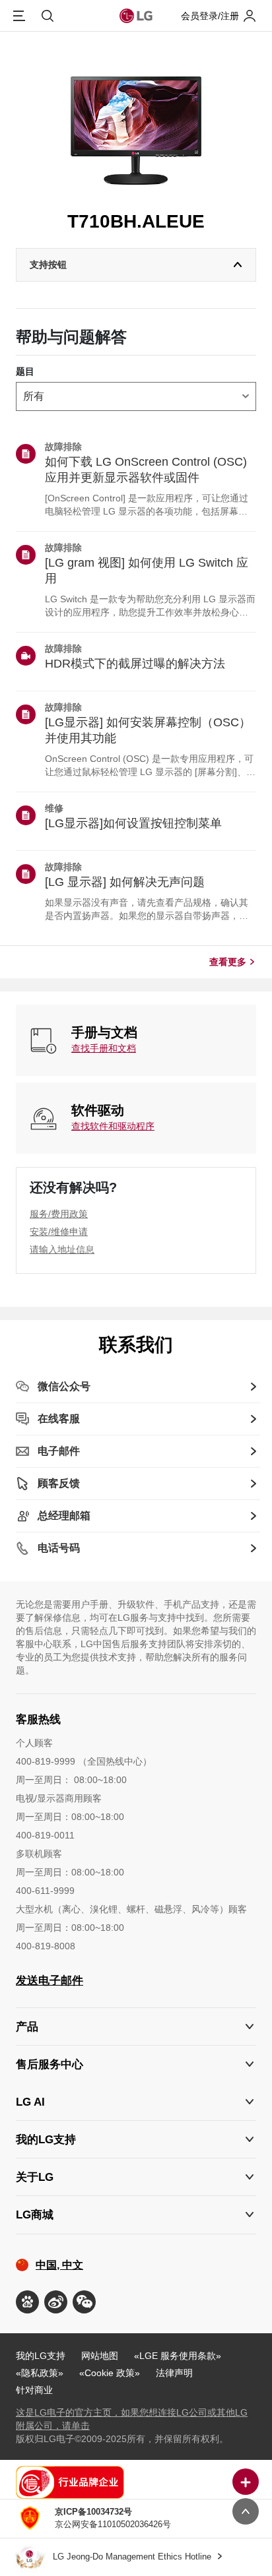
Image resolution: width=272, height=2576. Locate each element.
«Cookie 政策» (110, 2373)
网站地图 (100, 2356)
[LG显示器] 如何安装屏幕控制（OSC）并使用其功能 (148, 730)
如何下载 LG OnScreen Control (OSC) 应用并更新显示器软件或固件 (146, 470)
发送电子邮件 (50, 1981)
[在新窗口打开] (27, 2302)
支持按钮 (48, 265)
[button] (136, 2064)
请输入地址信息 (62, 1249)
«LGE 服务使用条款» (178, 2356)
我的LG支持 (41, 2356)
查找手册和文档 (104, 1048)
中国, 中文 (59, 2265)
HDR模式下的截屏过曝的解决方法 (135, 664)
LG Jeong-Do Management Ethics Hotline (133, 2557)
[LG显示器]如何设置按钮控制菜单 (133, 823)
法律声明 (174, 2373)
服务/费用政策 (59, 1214)
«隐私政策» (40, 2373)
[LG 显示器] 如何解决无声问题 (125, 882)
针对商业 (34, 2390)
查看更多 (228, 962)
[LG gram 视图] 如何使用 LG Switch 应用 (147, 571)
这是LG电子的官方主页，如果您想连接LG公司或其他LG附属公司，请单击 (132, 2419)
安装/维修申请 (59, 1232)
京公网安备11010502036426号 (113, 2518)
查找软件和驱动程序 (113, 1126)
